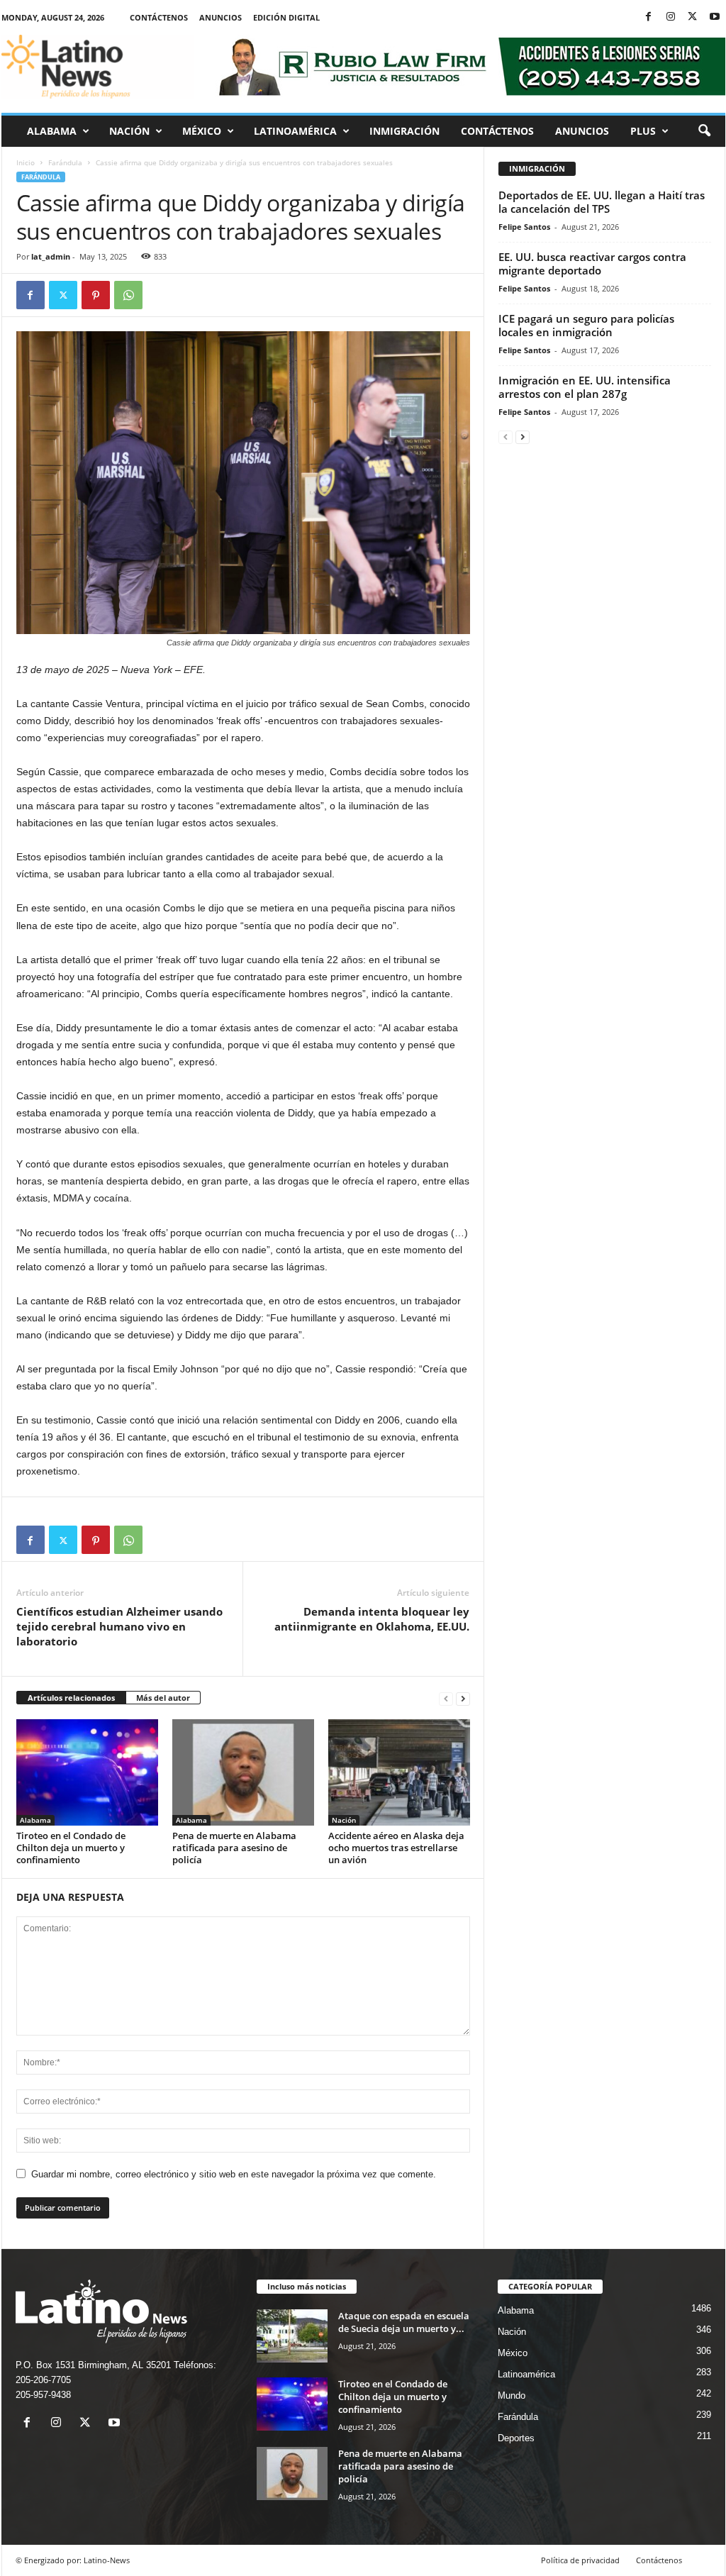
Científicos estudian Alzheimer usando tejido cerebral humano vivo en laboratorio (119, 1626)
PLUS (643, 131)
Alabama (52, 131)
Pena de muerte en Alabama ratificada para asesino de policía (234, 1848)
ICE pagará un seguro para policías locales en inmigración (586, 325)
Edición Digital (286, 17)
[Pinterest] (96, 295)
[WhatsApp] (128, 295)
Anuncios (220, 17)
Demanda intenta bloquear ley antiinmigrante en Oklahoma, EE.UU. (372, 1619)
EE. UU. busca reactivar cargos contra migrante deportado (592, 263)
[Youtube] (715, 17)
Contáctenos (159, 17)
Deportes (516, 2438)
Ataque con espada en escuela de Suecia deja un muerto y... (404, 2322)
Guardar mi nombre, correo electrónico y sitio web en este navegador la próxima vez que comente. (234, 2174)
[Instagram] (671, 17)
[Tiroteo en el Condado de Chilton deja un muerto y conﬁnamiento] (87, 1772)
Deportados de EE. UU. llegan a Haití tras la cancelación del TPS (602, 202)
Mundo (512, 2395)
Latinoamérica (295, 131)
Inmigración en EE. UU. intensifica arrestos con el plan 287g (585, 387)
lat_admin (51, 256)
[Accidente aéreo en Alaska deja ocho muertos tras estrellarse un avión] (399, 1772)
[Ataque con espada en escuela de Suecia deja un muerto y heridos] (292, 2336)
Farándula (65, 162)
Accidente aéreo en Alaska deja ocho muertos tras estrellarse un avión (396, 1848)
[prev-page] (446, 1698)
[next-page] (463, 1698)
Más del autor (163, 1698)
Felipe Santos (524, 227)
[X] (693, 17)
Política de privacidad (580, 2560)
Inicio (26, 162)
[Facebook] (649, 17)
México (202, 131)
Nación (129, 131)
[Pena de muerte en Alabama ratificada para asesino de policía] (243, 1772)
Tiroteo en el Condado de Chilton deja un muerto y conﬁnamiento (71, 1848)
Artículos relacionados (71, 1698)
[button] (704, 131)
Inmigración (404, 131)
